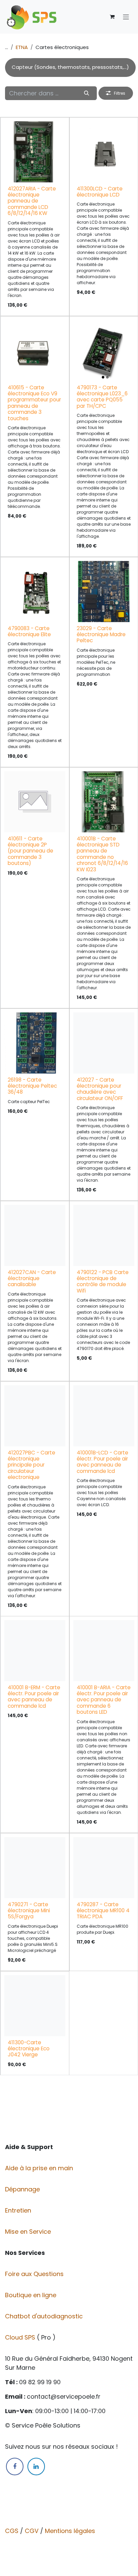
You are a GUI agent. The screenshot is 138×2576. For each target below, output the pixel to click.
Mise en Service (29, 2232)
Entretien (18, 2210)
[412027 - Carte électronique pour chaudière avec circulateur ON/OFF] (104, 1043)
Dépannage (23, 2189)
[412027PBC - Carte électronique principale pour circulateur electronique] (35, 1416)
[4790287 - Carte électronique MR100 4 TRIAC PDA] (104, 1868)
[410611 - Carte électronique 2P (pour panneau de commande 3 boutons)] (35, 802)
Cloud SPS (21, 2337)
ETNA (22, 47)
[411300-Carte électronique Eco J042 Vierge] (35, 2006)
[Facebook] (15, 2466)
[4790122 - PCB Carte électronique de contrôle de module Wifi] (104, 1235)
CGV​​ (32, 2531)
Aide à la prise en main (39, 2168)
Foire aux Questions (35, 2274)
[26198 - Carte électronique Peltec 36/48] (35, 1043)
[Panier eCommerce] (112, 17)
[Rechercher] (87, 93)
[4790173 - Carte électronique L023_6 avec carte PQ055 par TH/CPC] (104, 351)
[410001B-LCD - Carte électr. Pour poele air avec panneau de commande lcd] (104, 1416)
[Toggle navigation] (126, 17)
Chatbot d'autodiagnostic (45, 2316)
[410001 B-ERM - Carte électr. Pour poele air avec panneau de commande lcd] (35, 1651)
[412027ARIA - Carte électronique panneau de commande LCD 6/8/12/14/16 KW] (35, 152)
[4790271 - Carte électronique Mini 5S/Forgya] (35, 1868)
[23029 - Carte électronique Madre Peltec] (104, 592)
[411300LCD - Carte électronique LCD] (104, 152)
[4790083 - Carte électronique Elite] (35, 592)
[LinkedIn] (36, 2466)
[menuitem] (70, 68)
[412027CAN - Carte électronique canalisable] (35, 1235)
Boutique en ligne (31, 2295)
